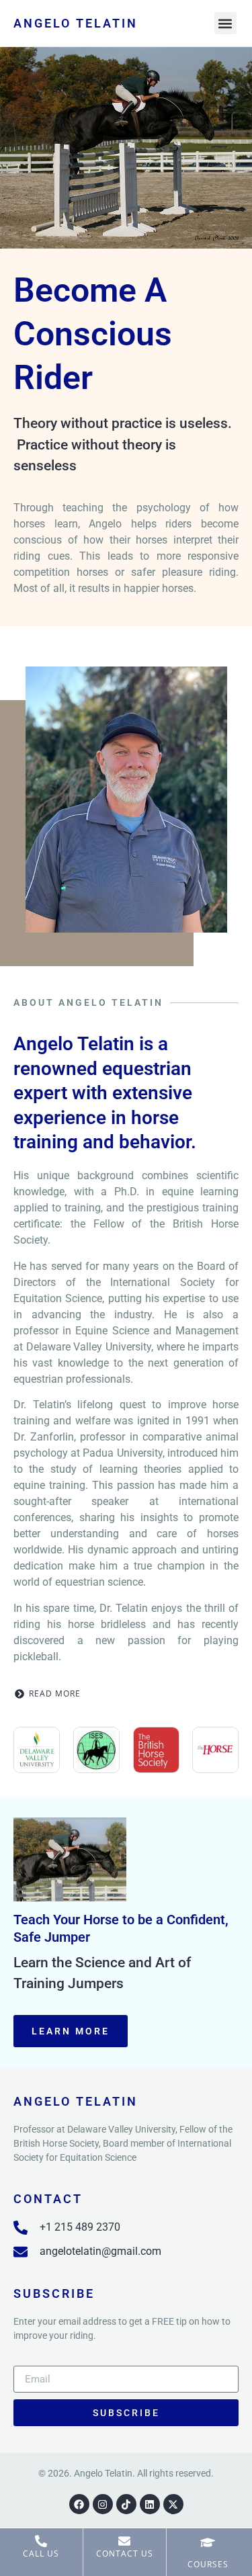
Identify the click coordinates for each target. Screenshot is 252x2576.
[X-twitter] (173, 2504)
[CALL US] (41, 2541)
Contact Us (125, 2553)
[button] (225, 23)
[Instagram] (103, 2504)
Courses (208, 2564)
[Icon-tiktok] (126, 2504)
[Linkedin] (150, 2504)
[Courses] (208, 2542)
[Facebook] (79, 2504)
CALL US (41, 2553)
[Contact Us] (124, 2541)
